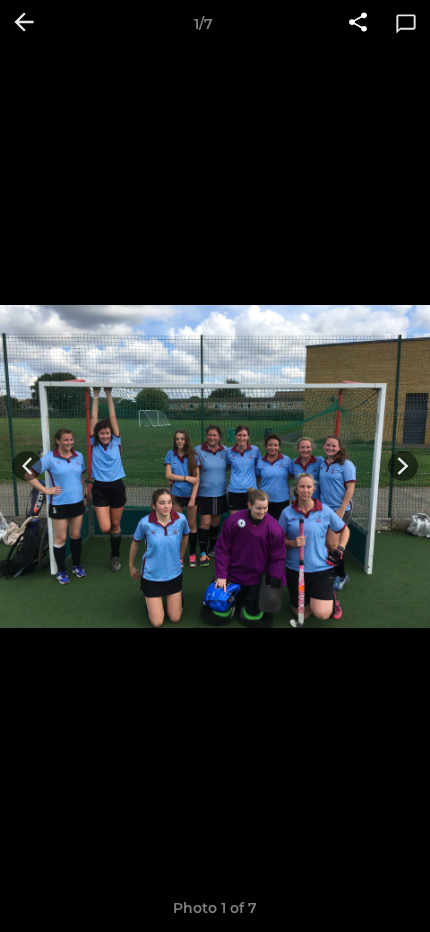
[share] (358, 24)
